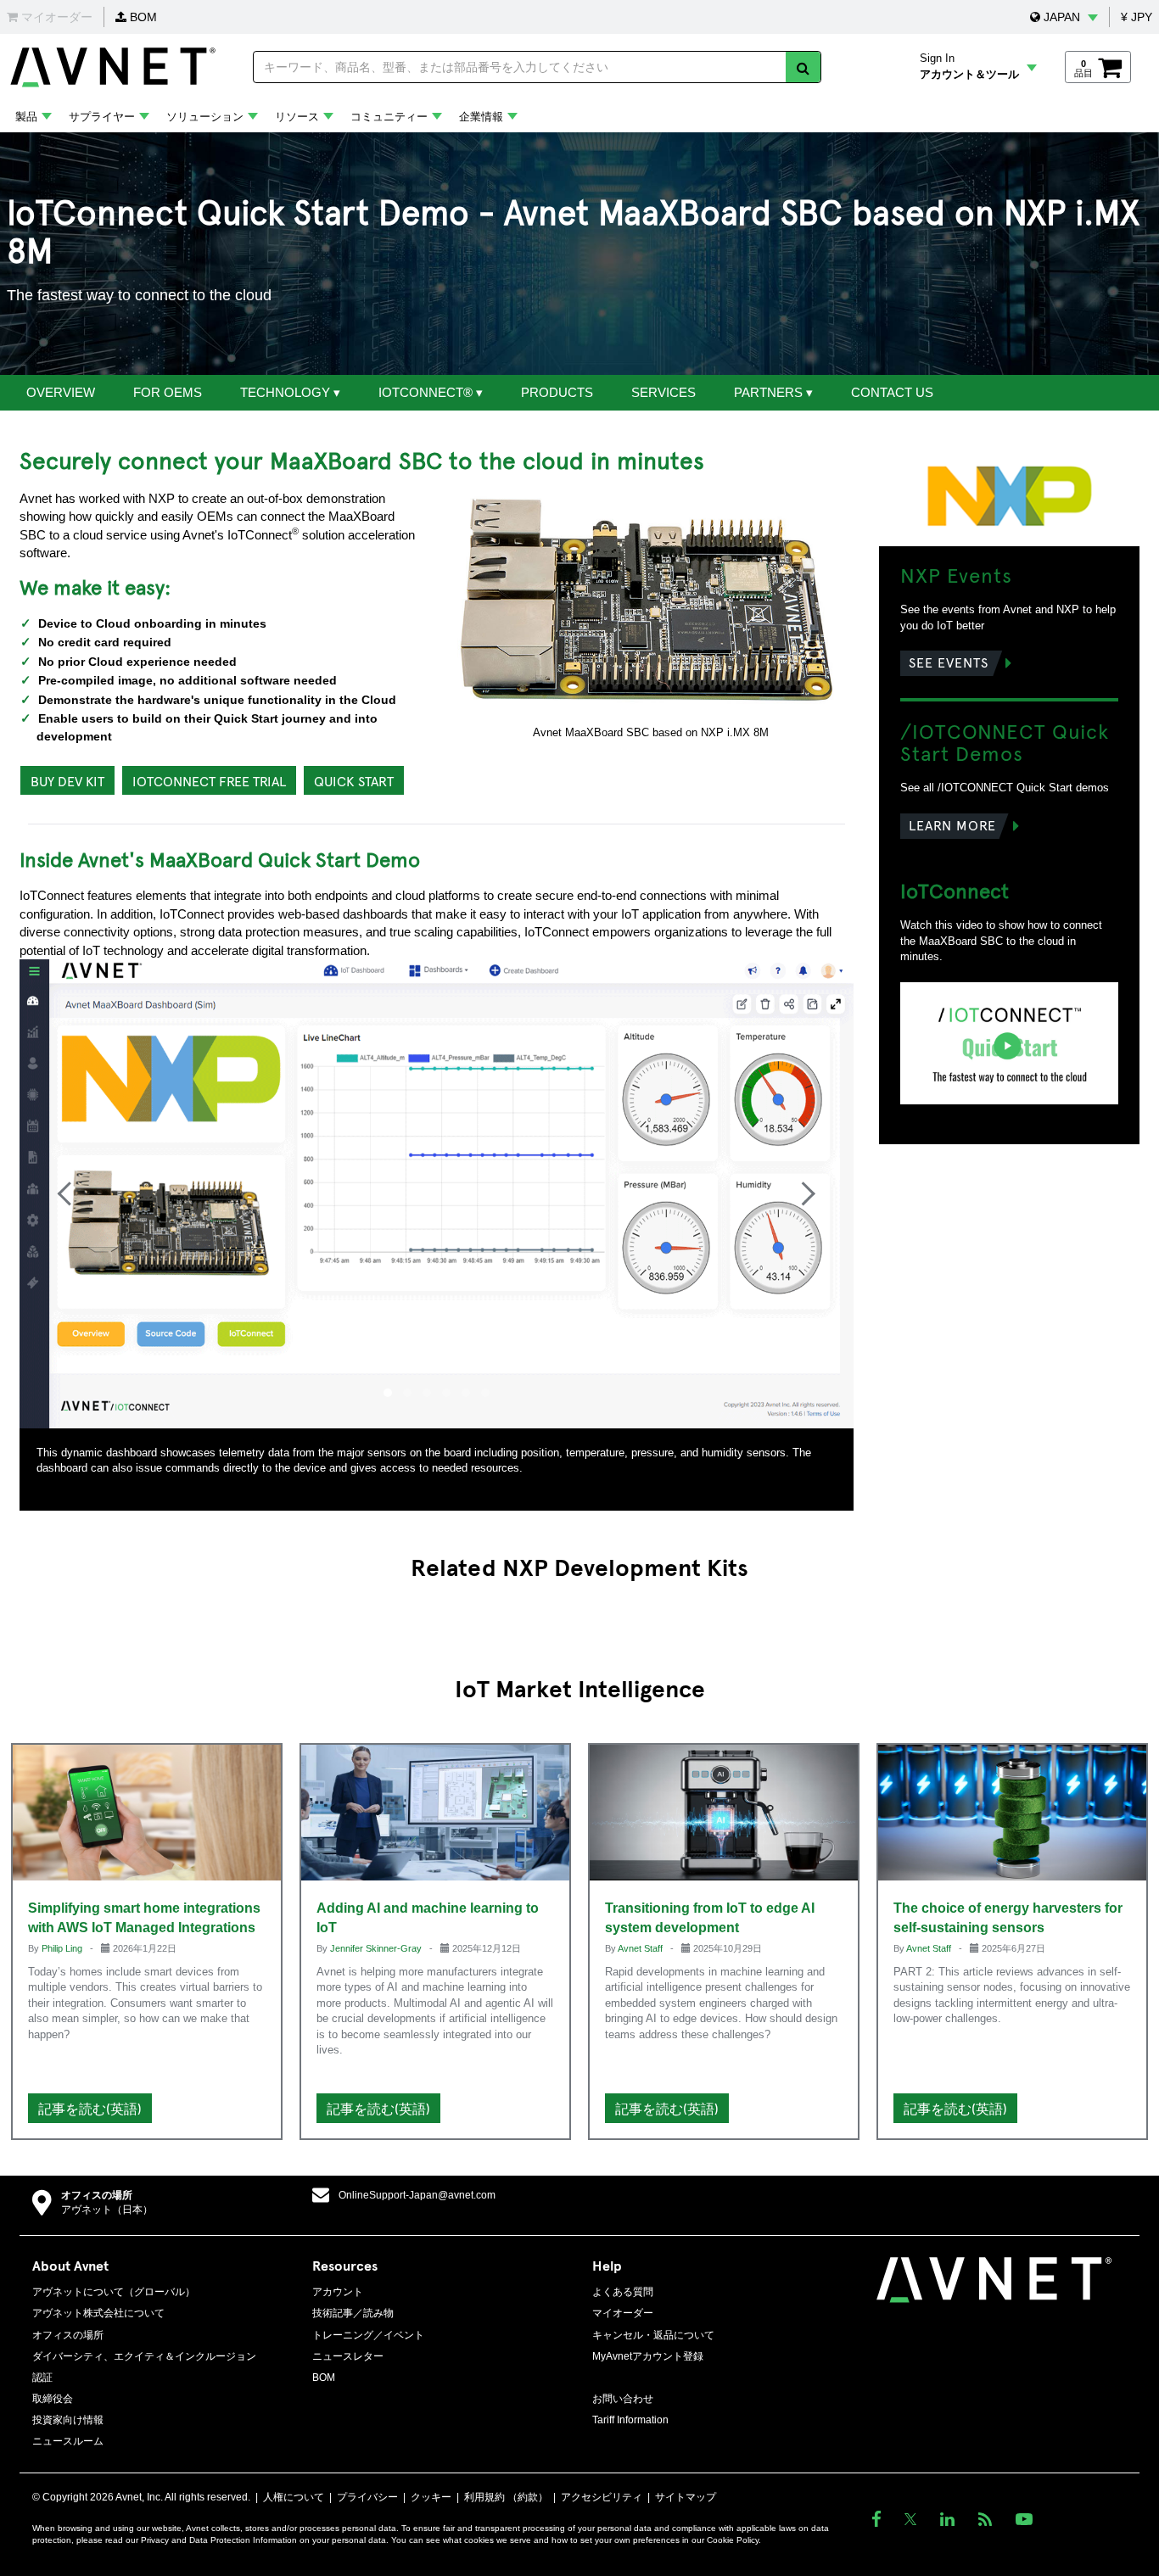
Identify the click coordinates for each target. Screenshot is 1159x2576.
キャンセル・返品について (653, 2335)
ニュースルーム (68, 2441)
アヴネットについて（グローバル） (114, 2292)
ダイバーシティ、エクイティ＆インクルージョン (144, 2356)
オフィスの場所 (97, 2195)
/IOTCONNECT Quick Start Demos (1005, 741)
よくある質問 (623, 2292)
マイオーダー (623, 2313)
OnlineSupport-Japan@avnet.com (417, 2195)
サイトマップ (686, 2497)
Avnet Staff (641, 1948)
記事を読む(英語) (90, 2108)
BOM (142, 17)
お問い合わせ (623, 2399)
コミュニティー (389, 117)
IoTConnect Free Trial (209, 780)
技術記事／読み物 (353, 2313)
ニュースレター (348, 2356)
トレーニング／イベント (368, 2335)
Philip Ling (63, 1948)
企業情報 (481, 117)
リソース (297, 117)
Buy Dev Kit (67, 780)
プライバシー (367, 2497)
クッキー (431, 2497)
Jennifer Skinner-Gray (377, 1948)
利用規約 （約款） (506, 2497)
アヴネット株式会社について (98, 2313)
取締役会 (53, 2399)
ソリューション (205, 117)
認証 (42, 2378)
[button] (1064, 17)
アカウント (338, 2292)
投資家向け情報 (68, 2420)
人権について (294, 2497)
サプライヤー (102, 117)
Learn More (952, 824)
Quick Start (354, 780)
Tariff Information (630, 2420)
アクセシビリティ (602, 2497)
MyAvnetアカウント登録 (648, 2356)
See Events (949, 662)
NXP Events (956, 574)
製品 (26, 117)
